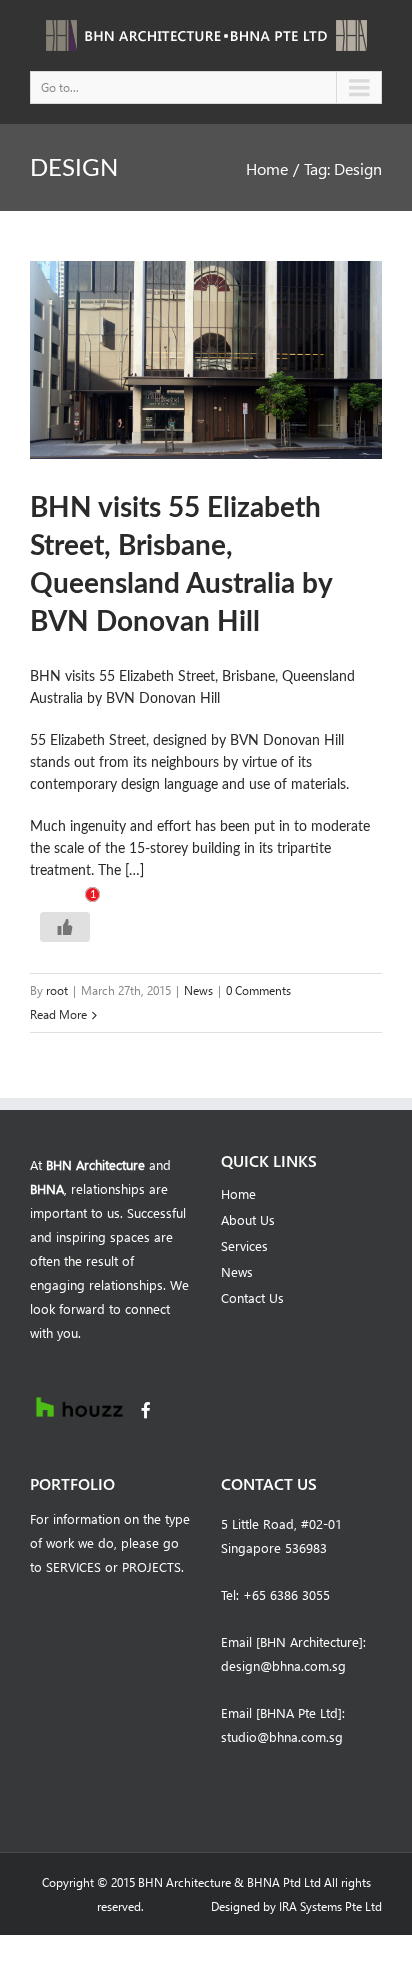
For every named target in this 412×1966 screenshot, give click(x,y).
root (57, 990)
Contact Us (252, 1297)
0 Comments (258, 990)
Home (267, 168)
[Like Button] (65, 927)
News (198, 990)
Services (244, 1245)
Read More (58, 1014)
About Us (248, 1219)
